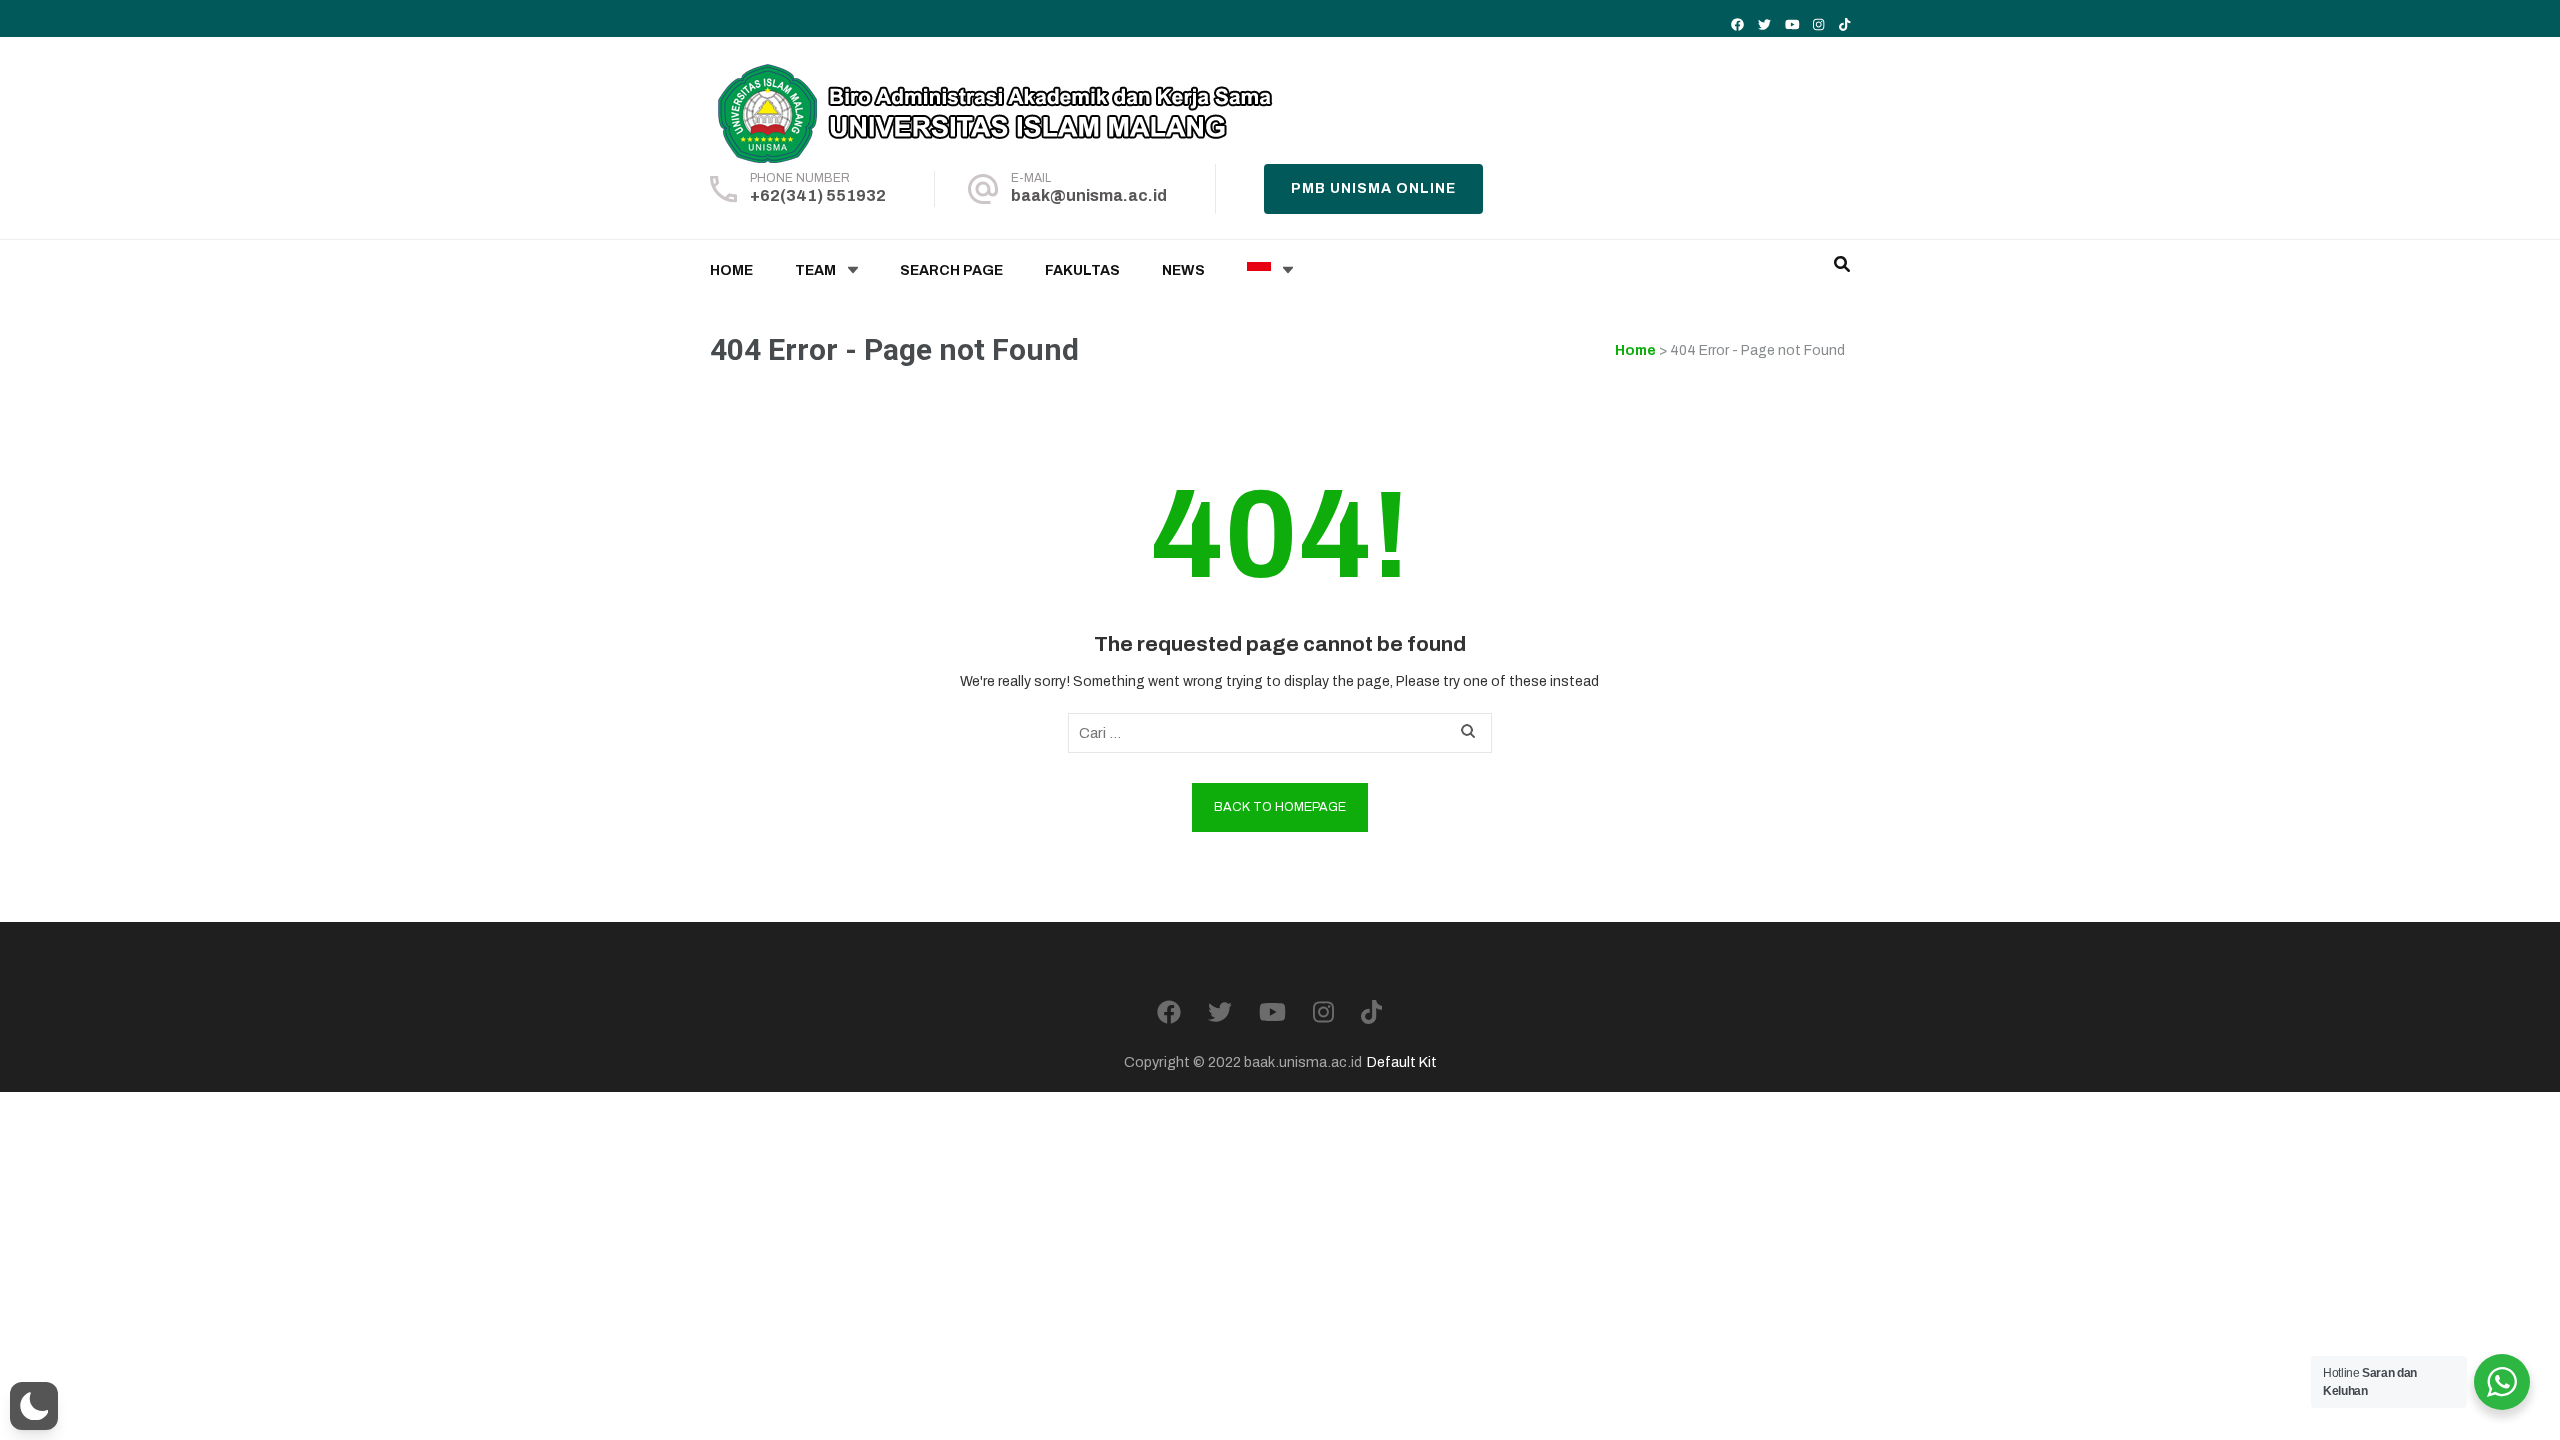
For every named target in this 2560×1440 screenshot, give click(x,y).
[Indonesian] (1259, 271)
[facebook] (1737, 25)
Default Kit (1402, 1062)
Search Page (951, 270)
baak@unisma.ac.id (1089, 195)
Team (815, 270)
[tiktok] (1844, 25)
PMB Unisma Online (1373, 188)
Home (731, 270)
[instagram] (1818, 25)
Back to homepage (1280, 807)
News (1183, 270)
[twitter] (1764, 25)
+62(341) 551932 (818, 195)
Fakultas (1082, 270)
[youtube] (1792, 25)
